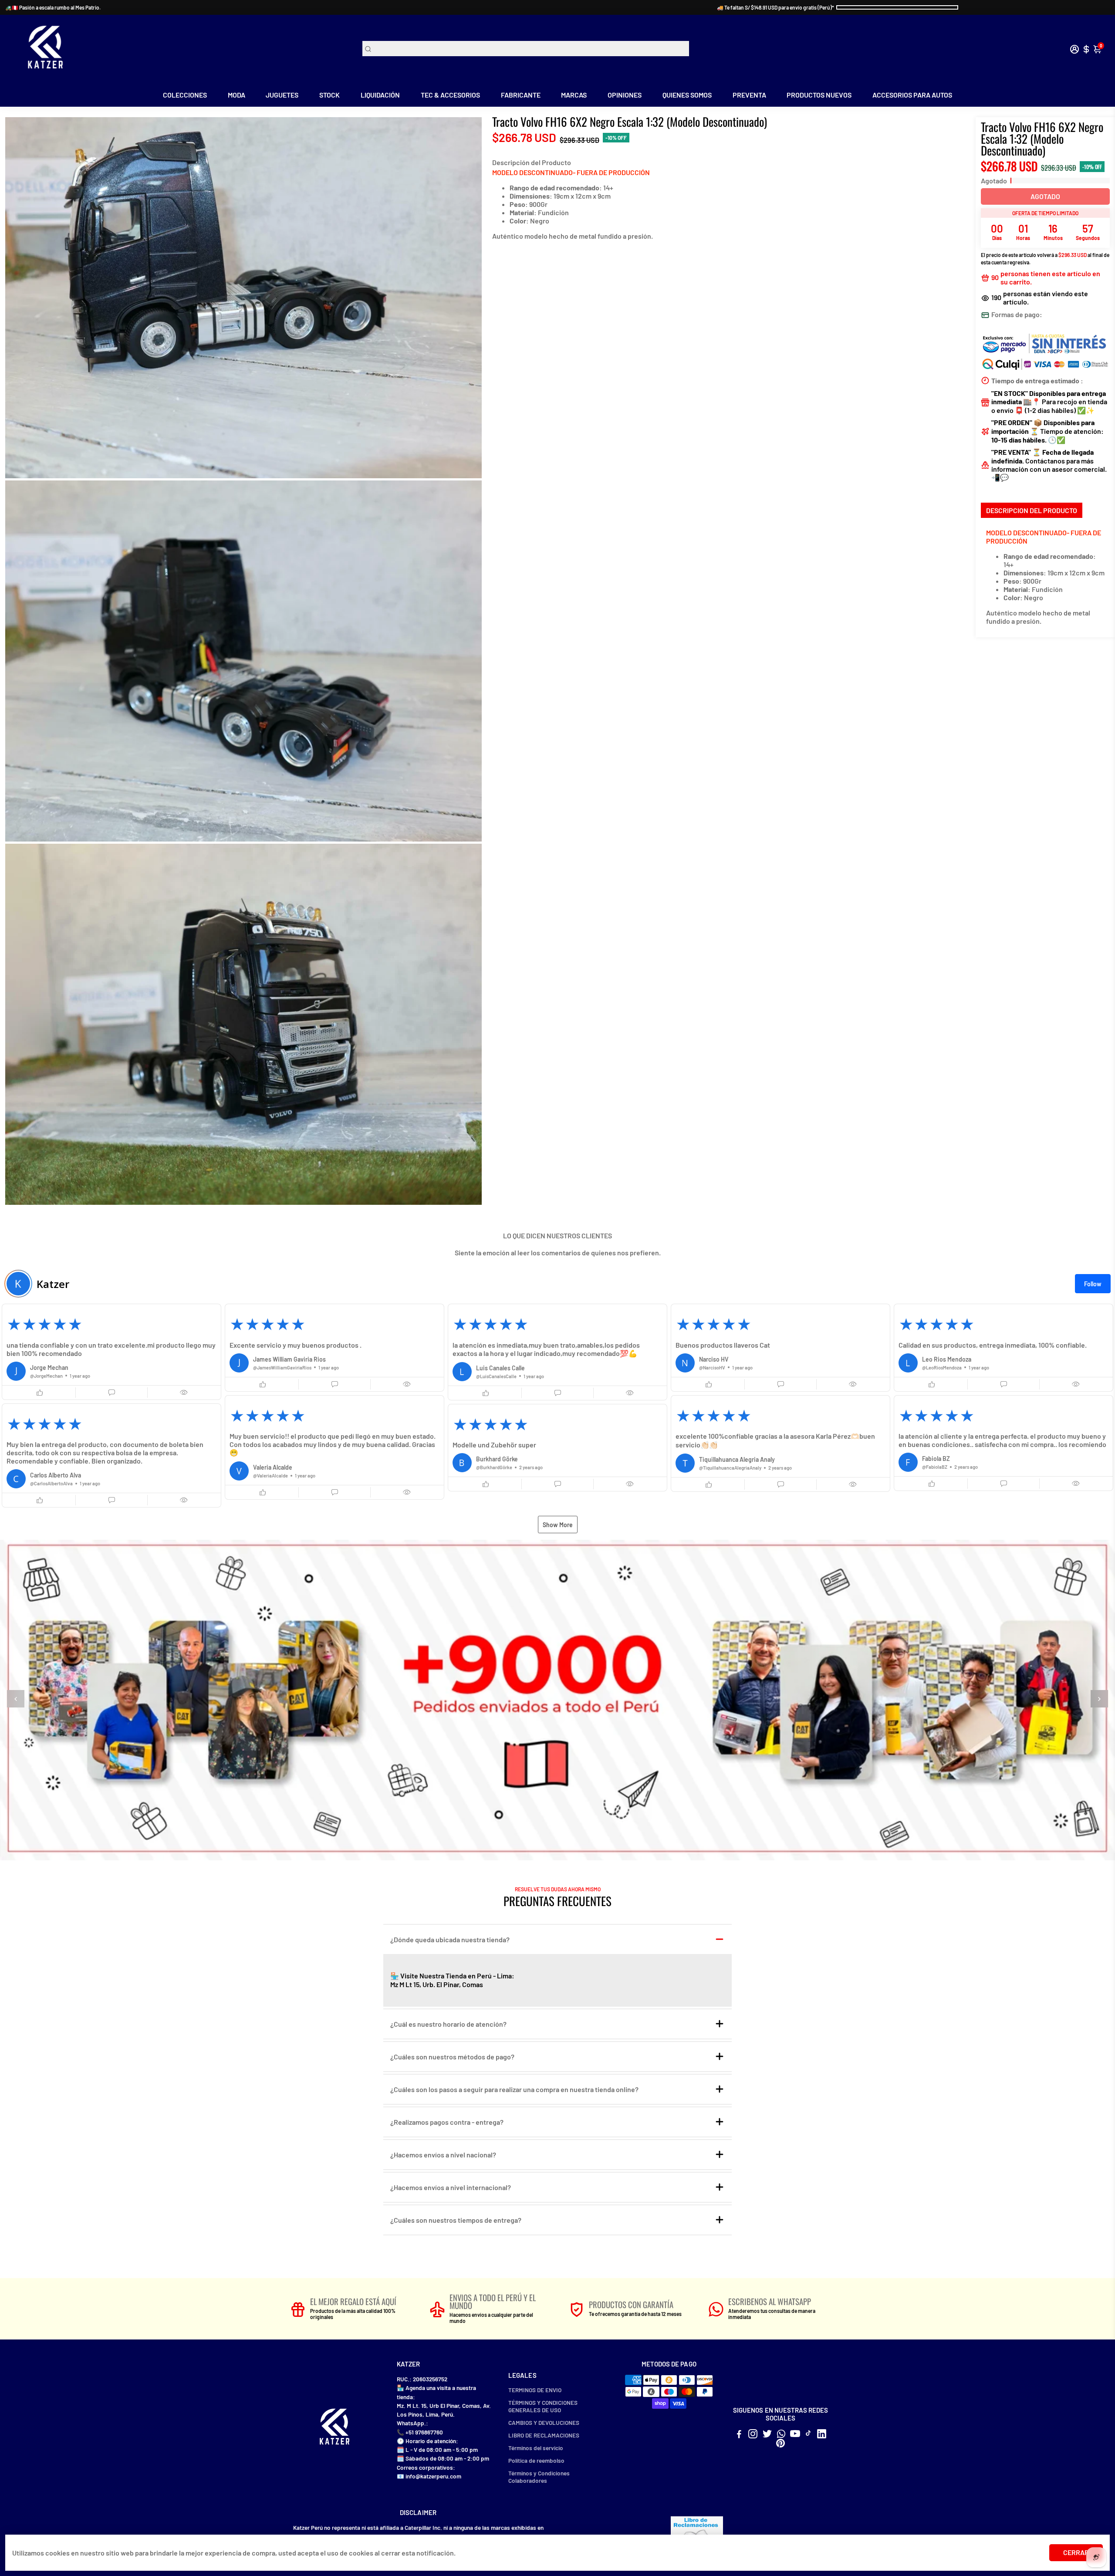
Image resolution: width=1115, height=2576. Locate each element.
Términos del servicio (536, 2448)
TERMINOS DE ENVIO (535, 2390)
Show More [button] (558, 1525)
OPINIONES (625, 95)
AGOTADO (1045, 196)
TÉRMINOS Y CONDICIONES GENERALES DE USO (543, 2406)
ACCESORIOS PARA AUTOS (912, 95)
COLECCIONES (185, 95)
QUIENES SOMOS (687, 95)
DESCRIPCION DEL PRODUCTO (1032, 510)
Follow (1093, 1284)
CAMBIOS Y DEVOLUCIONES (544, 2422)
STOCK (329, 95)
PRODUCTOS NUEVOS (819, 95)
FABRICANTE (521, 95)
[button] (111, 1352)
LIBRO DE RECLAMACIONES (544, 2435)
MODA (237, 95)
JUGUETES (282, 95)
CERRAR (1076, 2552)
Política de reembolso (536, 2460)
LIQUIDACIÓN (380, 95)
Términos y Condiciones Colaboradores (539, 2477)
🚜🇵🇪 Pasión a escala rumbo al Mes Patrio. (53, 7)
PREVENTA (749, 95)
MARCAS (574, 95)
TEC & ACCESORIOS (450, 95)
